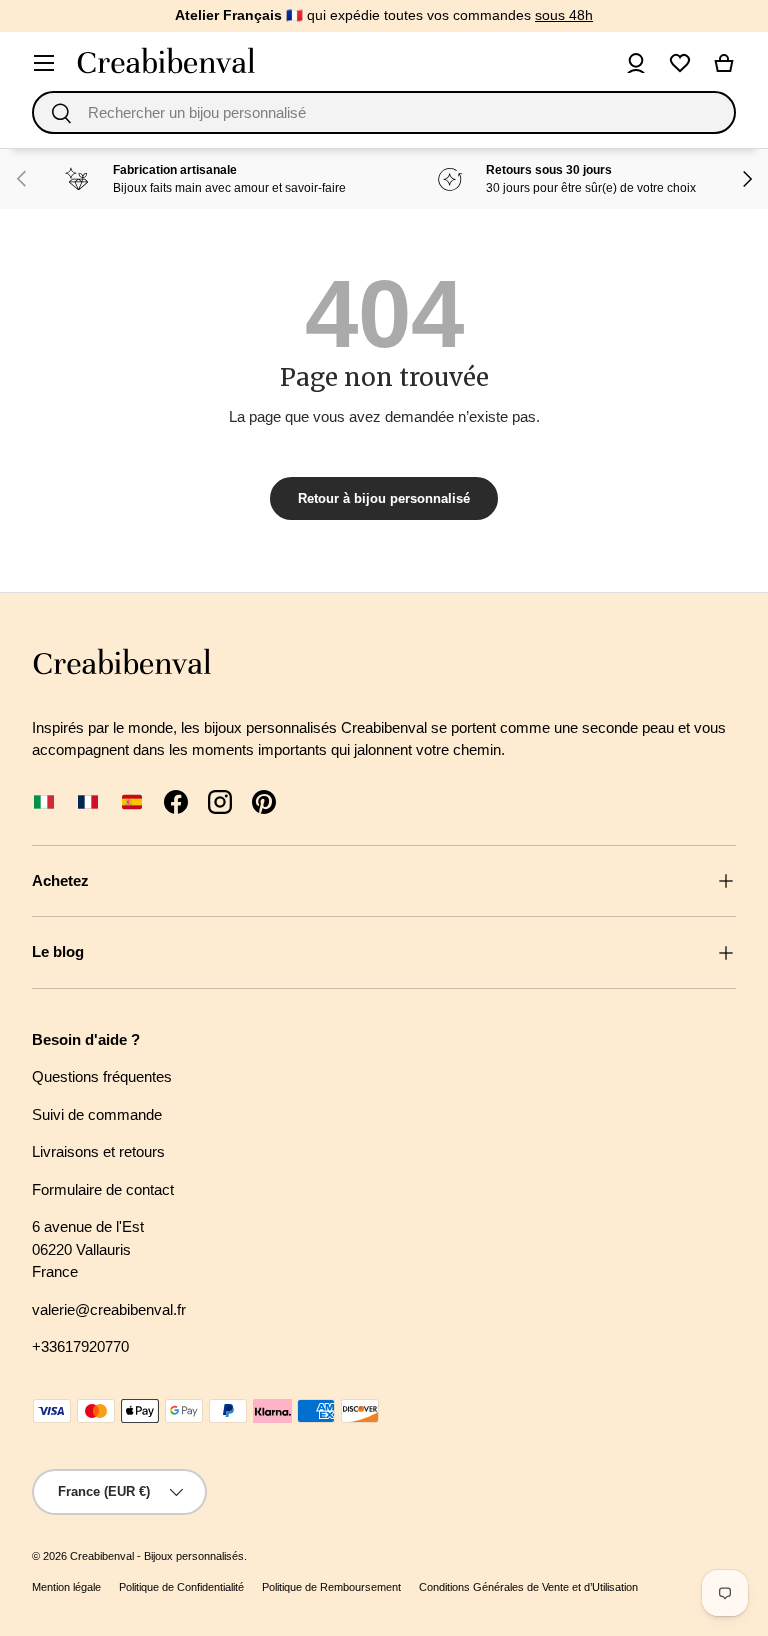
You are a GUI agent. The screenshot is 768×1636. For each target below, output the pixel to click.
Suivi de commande (97, 1114)
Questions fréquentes (102, 1076)
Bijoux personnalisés (194, 1556)
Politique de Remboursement (331, 1587)
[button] (724, 63)
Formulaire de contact (103, 1189)
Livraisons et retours (98, 1151)
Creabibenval (102, 1556)
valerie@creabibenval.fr (109, 1309)
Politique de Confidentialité (181, 1587)
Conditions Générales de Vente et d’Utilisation (528, 1587)
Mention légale (66, 1587)
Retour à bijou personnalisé (384, 498)
